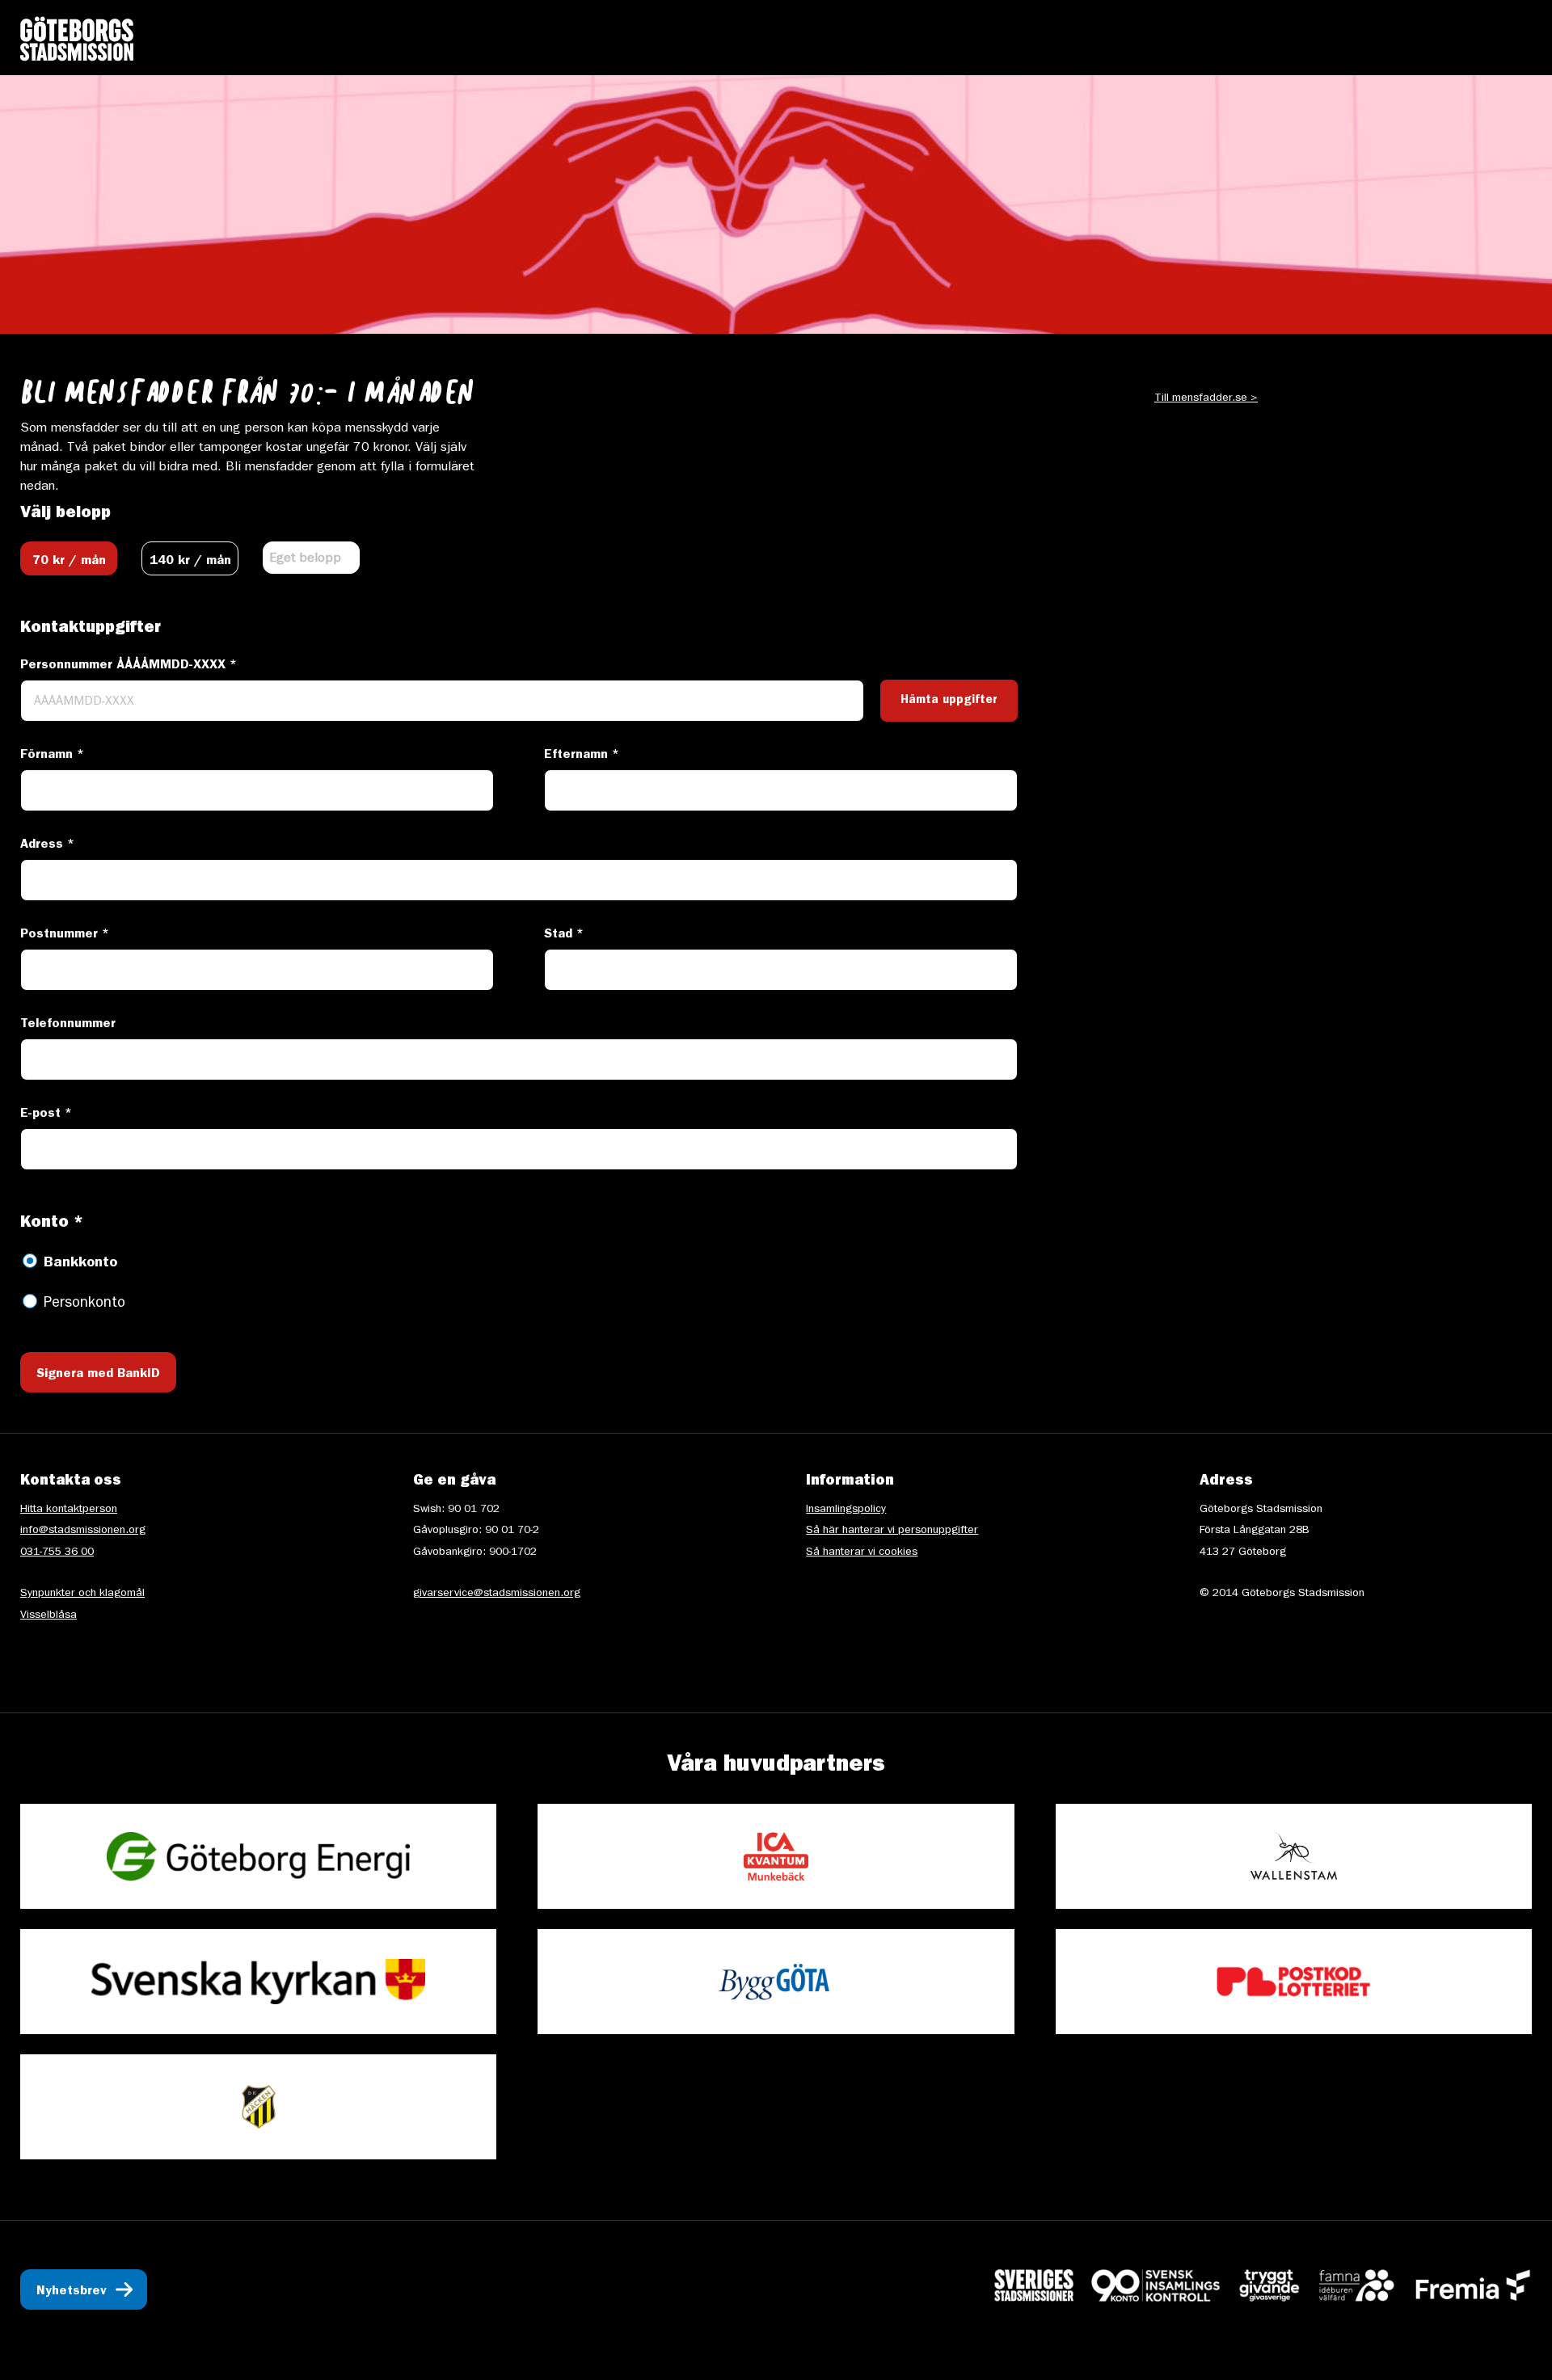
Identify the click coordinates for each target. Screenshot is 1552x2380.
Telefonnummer (68, 1025)
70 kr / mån (69, 562)
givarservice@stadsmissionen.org (497, 1594)
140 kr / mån (190, 562)
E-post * (46, 1114)
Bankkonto (80, 1264)
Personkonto (84, 1304)
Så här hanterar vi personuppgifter (892, 1531)
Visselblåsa (48, 1615)
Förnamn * (52, 756)
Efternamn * (582, 756)
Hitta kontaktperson (69, 1510)
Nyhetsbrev (72, 2292)
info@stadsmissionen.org (83, 1531)
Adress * (47, 845)
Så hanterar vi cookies (862, 1552)
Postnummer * (65, 935)
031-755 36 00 (57, 1552)
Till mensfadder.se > (1206, 398)
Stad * (564, 935)
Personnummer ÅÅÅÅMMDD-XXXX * (129, 666)
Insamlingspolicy (846, 1510)
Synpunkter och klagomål (82, 1594)
